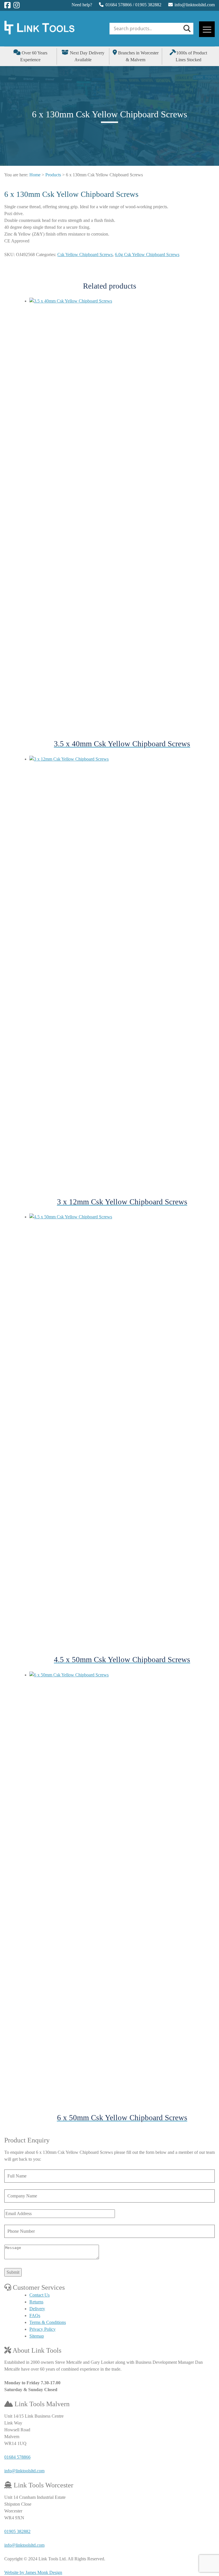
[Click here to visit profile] (7, 5)
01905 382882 (148, 5)
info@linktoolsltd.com (195, 5)
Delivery (37, 2309)
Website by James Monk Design (33, 2572)
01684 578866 (119, 5)
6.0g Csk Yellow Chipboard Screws (147, 255)
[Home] (39, 33)
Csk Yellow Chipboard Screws (85, 255)
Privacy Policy (42, 2329)
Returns (36, 2302)
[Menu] (207, 29)
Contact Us (39, 2295)
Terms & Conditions (48, 2322)
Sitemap (37, 2336)
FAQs (35, 2315)
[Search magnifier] (186, 28)
